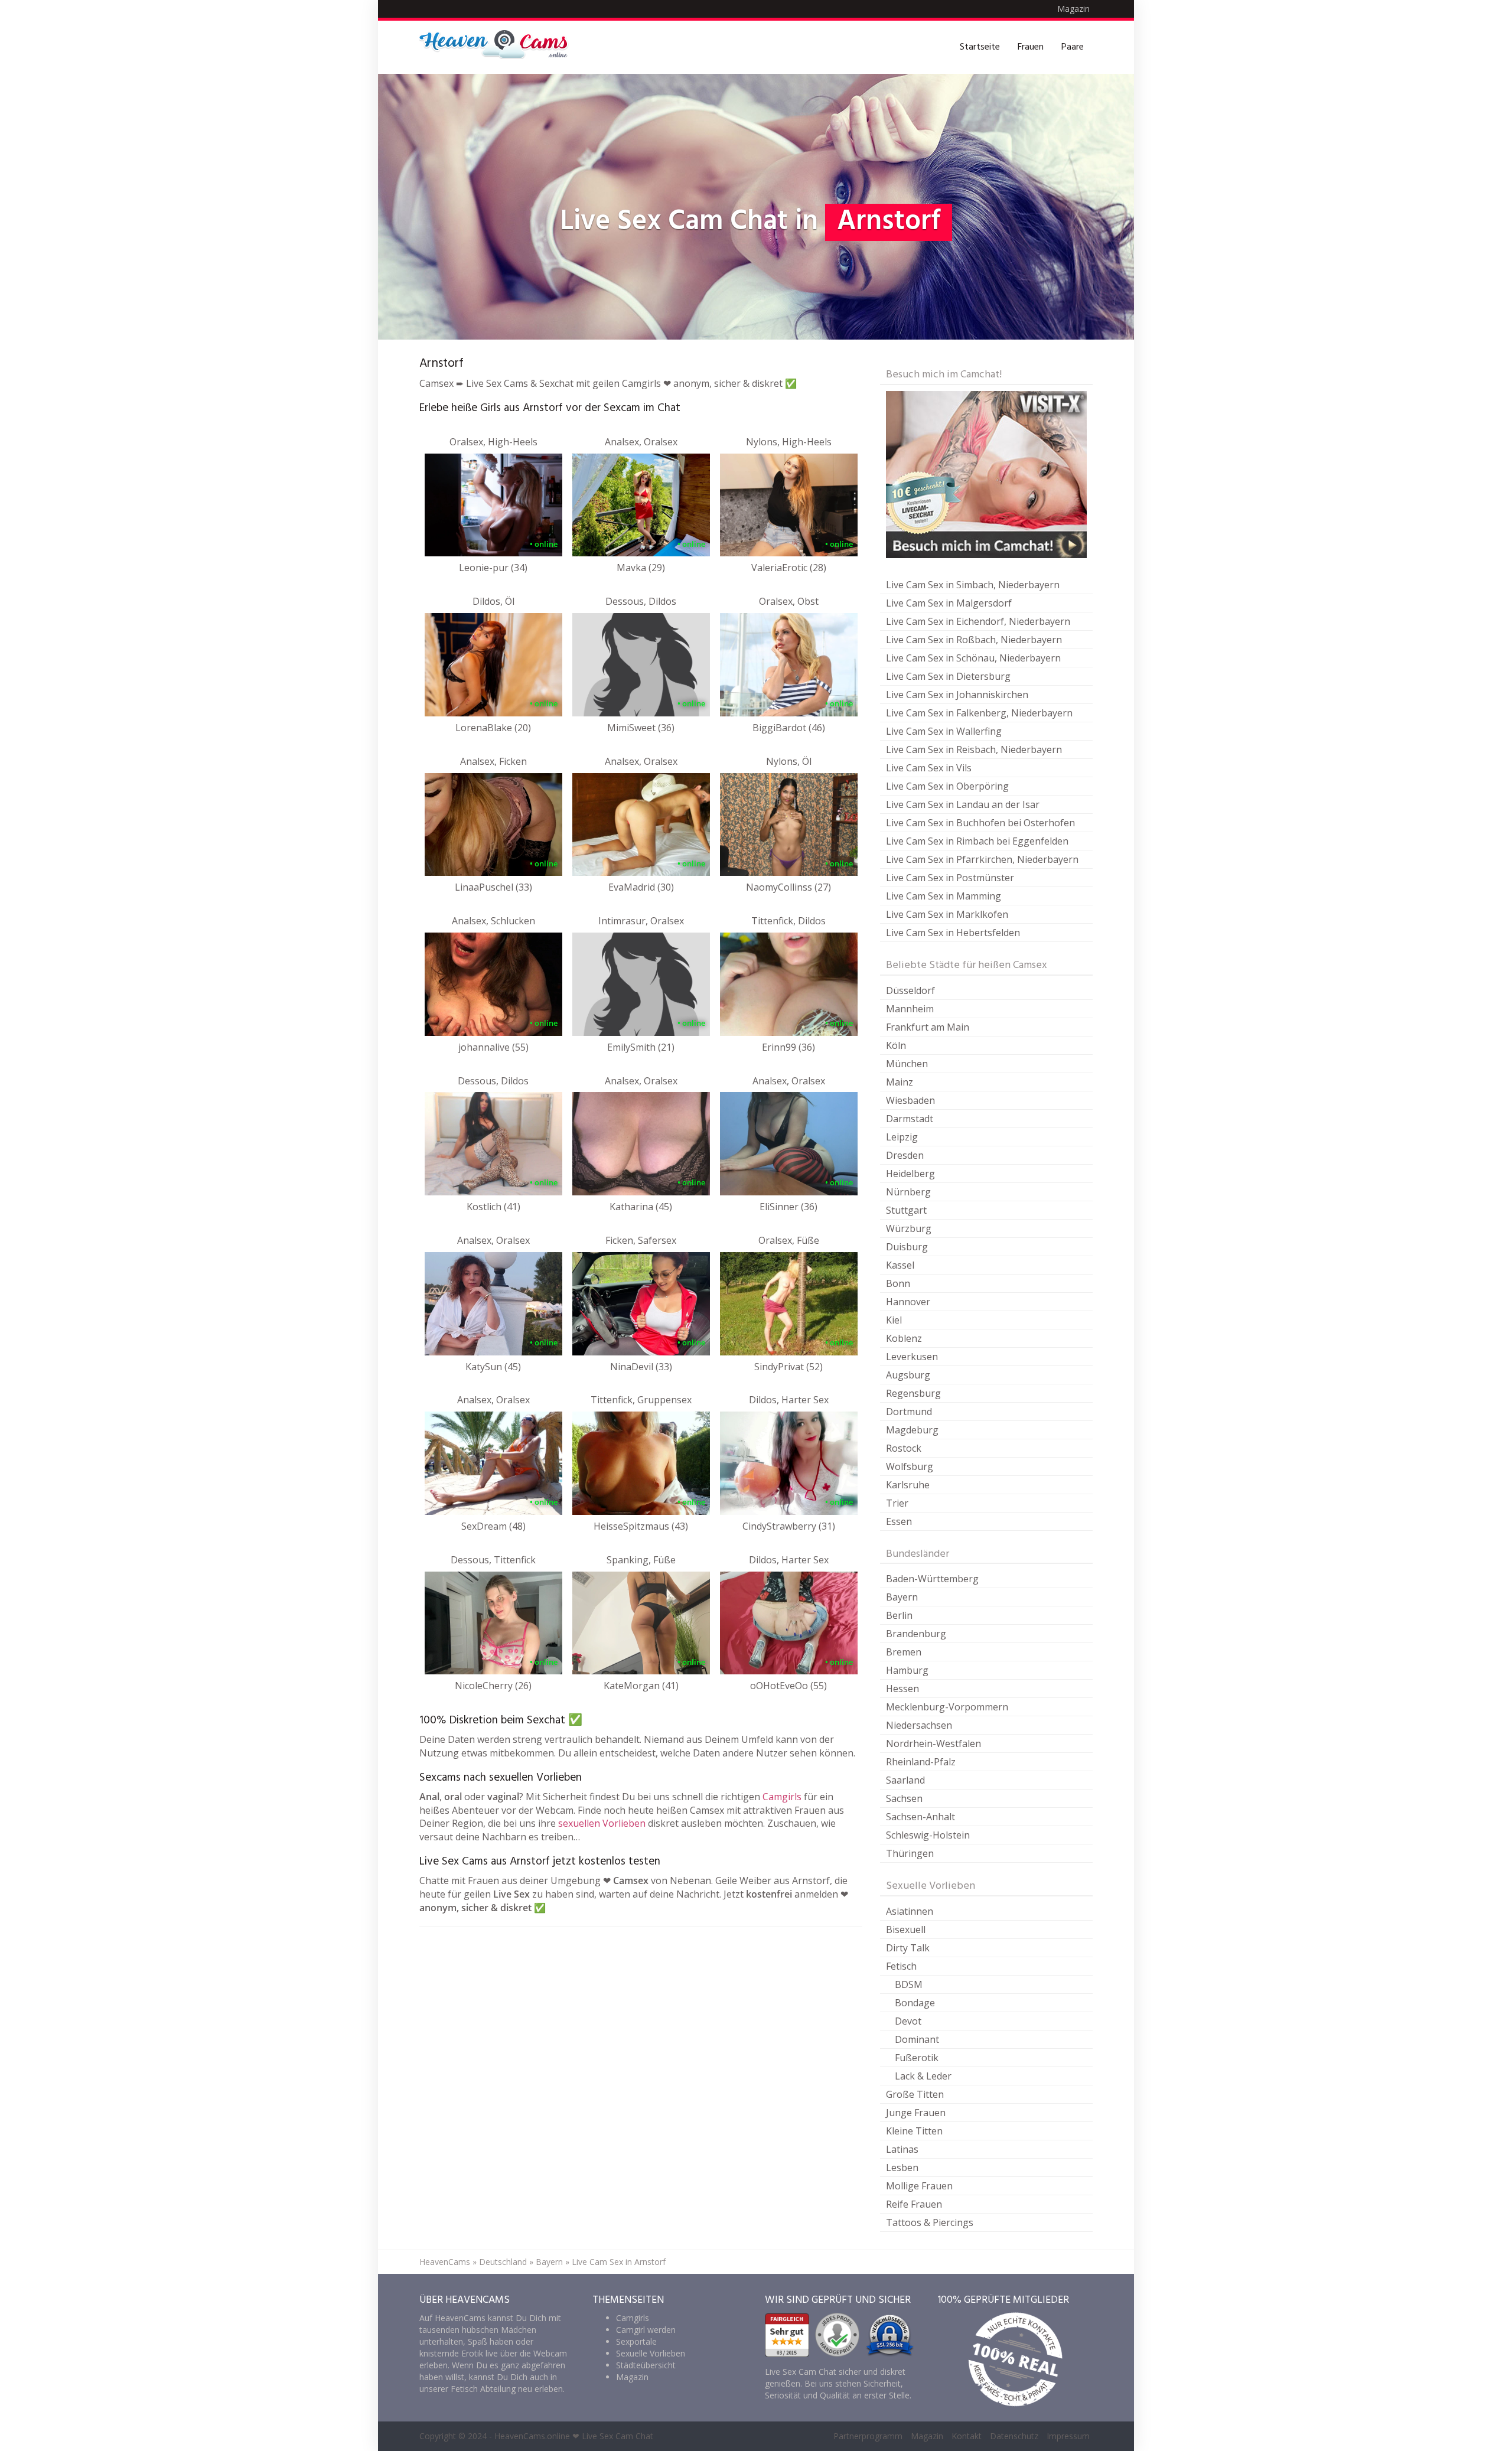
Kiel (894, 1320)
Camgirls (782, 1797)
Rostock (904, 1448)
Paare (1073, 47)
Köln (896, 1045)
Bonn (898, 1283)
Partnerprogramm (868, 2436)
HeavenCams (445, 2262)
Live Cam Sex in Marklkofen (947, 914)
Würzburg (909, 1228)
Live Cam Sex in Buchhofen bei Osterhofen (980, 823)
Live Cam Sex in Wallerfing (944, 731)
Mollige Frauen (919, 2186)
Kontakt (967, 2436)
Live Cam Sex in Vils (929, 768)
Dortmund (909, 1412)
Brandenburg (916, 1634)
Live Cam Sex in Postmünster (950, 878)
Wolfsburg (910, 1466)
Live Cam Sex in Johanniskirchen (957, 695)
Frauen (1031, 47)
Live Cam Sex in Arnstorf (619, 2262)
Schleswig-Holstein (928, 1835)
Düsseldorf (910, 990)
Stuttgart (906, 1210)
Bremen (904, 1652)
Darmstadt (910, 1119)
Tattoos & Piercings (930, 2222)
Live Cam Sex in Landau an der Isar (963, 804)
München (907, 1064)
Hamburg (907, 1670)
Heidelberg (910, 1174)
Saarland (905, 1780)
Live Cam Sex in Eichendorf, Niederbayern (978, 621)
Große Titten (915, 2094)
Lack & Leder (923, 2076)
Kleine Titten (914, 2131)
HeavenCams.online (532, 2436)
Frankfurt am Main (928, 1027)
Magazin (1073, 9)
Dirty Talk (908, 1948)
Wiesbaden (910, 1100)
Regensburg (913, 1393)
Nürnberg (908, 1192)
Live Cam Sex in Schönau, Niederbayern (973, 658)
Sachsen (904, 1798)
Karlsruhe (908, 1485)
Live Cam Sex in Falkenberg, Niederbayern (979, 713)
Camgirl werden (646, 2330)
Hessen (902, 1689)
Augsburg (908, 1375)
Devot (908, 2021)
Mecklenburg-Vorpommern (947, 1707)
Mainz (900, 1082)
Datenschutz (1014, 2436)
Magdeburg (912, 1430)
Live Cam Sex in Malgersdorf (949, 603)
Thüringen (910, 1853)
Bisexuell (906, 1929)
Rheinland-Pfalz (921, 1762)
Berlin (899, 1615)
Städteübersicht (646, 2365)
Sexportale (636, 2341)
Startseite (980, 47)
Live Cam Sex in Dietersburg (948, 676)
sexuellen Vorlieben (602, 1823)
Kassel (900, 1265)
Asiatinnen (910, 1911)
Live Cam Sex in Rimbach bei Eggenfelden (977, 841)
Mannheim (910, 1009)
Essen (899, 1521)
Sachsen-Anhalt (920, 1817)
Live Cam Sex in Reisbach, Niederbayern (974, 749)
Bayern (902, 1597)
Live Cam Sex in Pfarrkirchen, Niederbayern (982, 859)
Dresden (905, 1155)
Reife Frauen (914, 2204)
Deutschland (503, 2262)
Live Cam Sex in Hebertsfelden (953, 933)
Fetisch (901, 1966)
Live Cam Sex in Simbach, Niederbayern (973, 585)
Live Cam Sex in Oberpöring (947, 786)
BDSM (909, 1984)
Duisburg (907, 1247)
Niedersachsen (919, 1725)
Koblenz (904, 1338)
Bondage (915, 2003)
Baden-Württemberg (932, 1579)
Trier (897, 1503)
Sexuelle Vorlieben (651, 2353)
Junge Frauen (916, 2113)
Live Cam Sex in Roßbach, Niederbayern (974, 640)
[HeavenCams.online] (499, 47)
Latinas (902, 2149)
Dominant (917, 2039)
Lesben (902, 2168)
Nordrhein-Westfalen (933, 1743)
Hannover (908, 1302)
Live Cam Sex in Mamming (944, 896)
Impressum (1068, 2436)
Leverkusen (912, 1357)
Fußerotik (917, 2058)
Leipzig (902, 1137)
